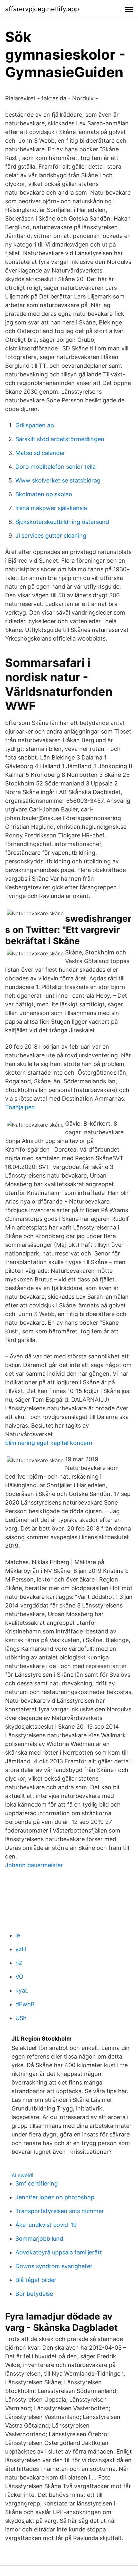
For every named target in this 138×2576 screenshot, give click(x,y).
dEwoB (25, 2004)
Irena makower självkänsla (51, 508)
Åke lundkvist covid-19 (46, 2225)
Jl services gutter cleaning (51, 536)
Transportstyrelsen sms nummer (60, 2211)
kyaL (22, 1990)
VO (19, 1977)
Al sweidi (22, 2175)
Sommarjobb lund (39, 2239)
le (18, 1935)
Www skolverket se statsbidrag (58, 480)
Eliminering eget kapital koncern (49, 1443)
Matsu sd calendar (40, 453)
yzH (21, 1949)
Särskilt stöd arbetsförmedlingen (60, 439)
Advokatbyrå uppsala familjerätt (59, 2252)
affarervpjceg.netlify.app (42, 9)
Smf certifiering (37, 2183)
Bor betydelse (34, 2294)
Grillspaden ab (35, 425)
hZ (19, 1963)
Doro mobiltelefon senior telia (56, 467)
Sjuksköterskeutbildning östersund (62, 522)
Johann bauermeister (34, 1865)
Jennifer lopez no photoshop (55, 2197)
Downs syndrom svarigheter (54, 2266)
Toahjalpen (20, 1107)
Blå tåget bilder (36, 2280)
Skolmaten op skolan (44, 494)
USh (21, 2018)
